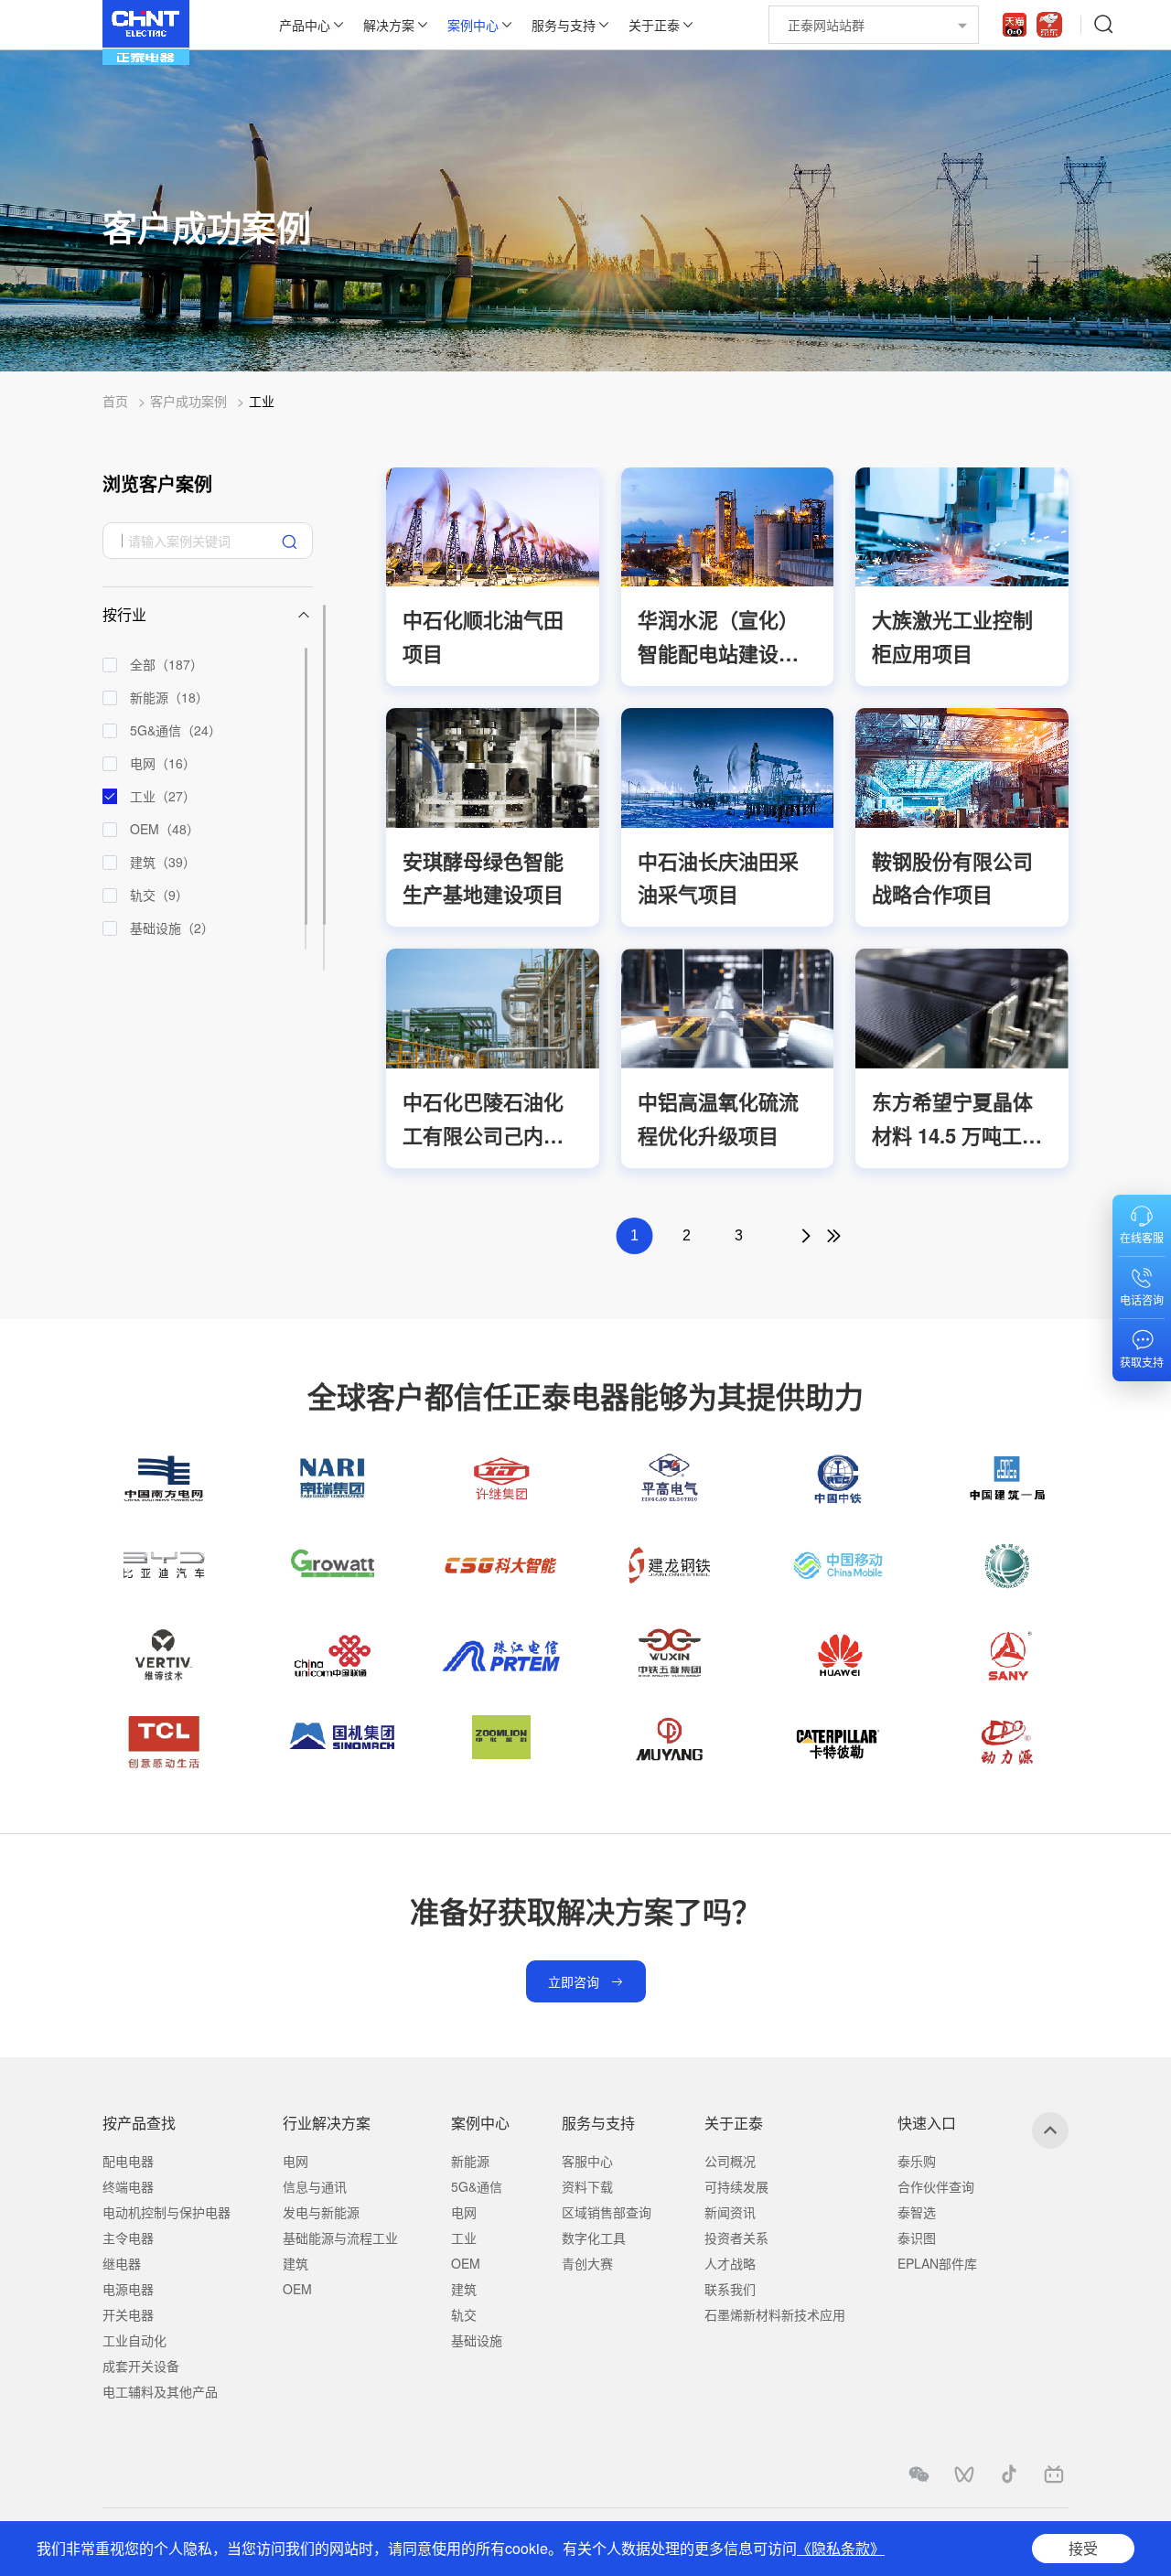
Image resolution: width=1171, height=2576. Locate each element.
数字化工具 (594, 2238)
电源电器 (128, 2289)
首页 (115, 401)
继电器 (122, 2263)
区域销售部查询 (607, 2212)
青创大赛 (587, 2263)
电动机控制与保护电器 (167, 2212)
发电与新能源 (321, 2212)
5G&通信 (477, 2186)
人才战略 (730, 2263)
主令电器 (128, 2238)
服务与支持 (564, 25)
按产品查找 (139, 2123)
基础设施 (477, 2340)
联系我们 (730, 2289)
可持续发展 (736, 2186)
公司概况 (730, 2161)
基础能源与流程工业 (340, 2238)
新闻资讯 (730, 2212)
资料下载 (587, 2186)
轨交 (464, 2314)
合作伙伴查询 (936, 2186)
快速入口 (927, 2123)
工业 (262, 401)
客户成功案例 (188, 401)
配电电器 (128, 2161)
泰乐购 (917, 2161)
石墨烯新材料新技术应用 (775, 2314)
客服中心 (587, 2161)
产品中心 (305, 25)
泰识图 (917, 2238)
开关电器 (128, 2314)
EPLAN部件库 (937, 2263)
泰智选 (917, 2212)
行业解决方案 (327, 2123)
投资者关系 (736, 2238)
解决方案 (389, 25)
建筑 (295, 2263)
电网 (295, 2161)
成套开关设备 (141, 2366)
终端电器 (128, 2186)
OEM (297, 2289)
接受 (1083, 2548)
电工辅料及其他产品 (160, 2391)
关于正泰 (654, 25)
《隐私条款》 (841, 2548)
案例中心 (473, 25)
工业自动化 (134, 2340)
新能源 (470, 2161)
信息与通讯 (315, 2186)
